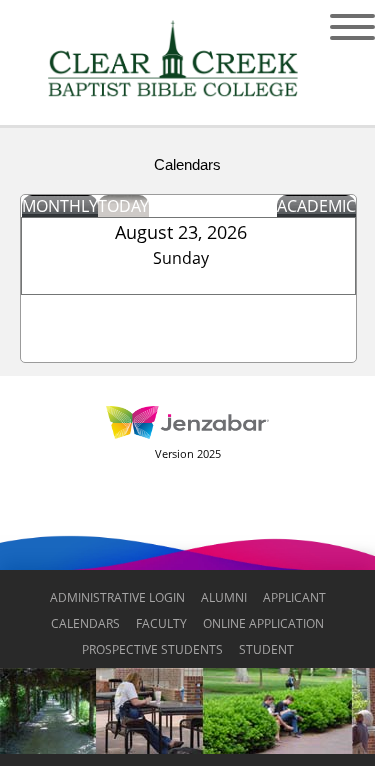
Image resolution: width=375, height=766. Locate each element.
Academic (316, 206)
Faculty (161, 624)
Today (123, 206)
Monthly (60, 206)
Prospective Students (152, 650)
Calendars (85, 624)
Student (266, 650)
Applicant (294, 598)
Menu (337, 27)
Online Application (263, 624)
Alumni (224, 598)
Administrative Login (117, 598)
